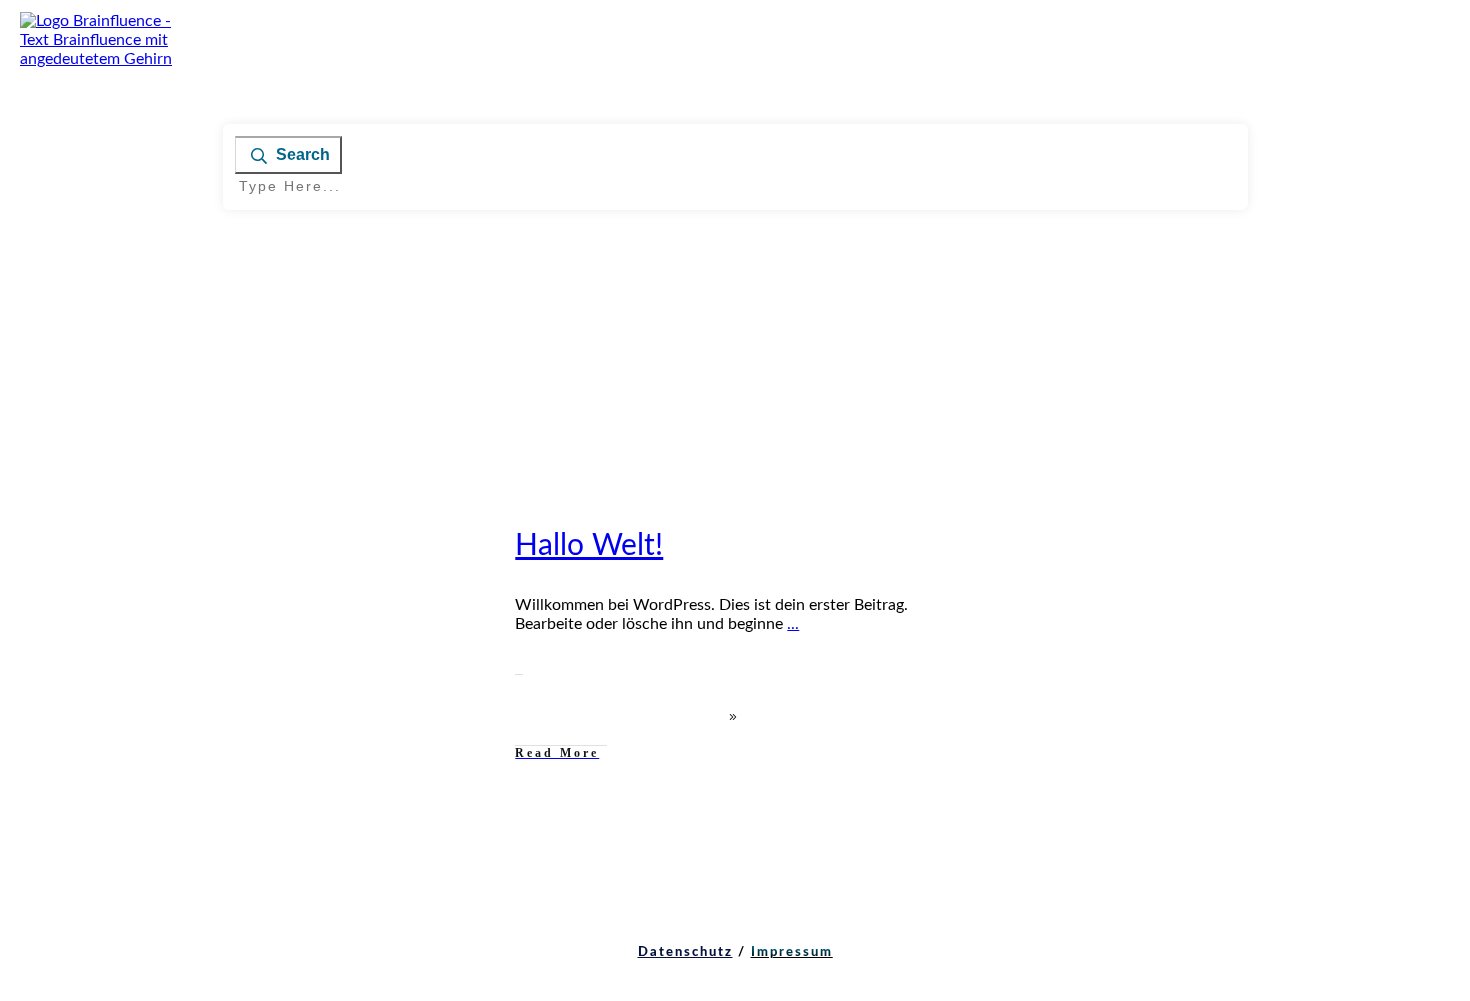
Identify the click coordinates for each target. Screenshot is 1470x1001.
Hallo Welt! (589, 546)
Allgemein (425, 529)
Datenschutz (685, 952)
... (793, 624)
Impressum (792, 952)
